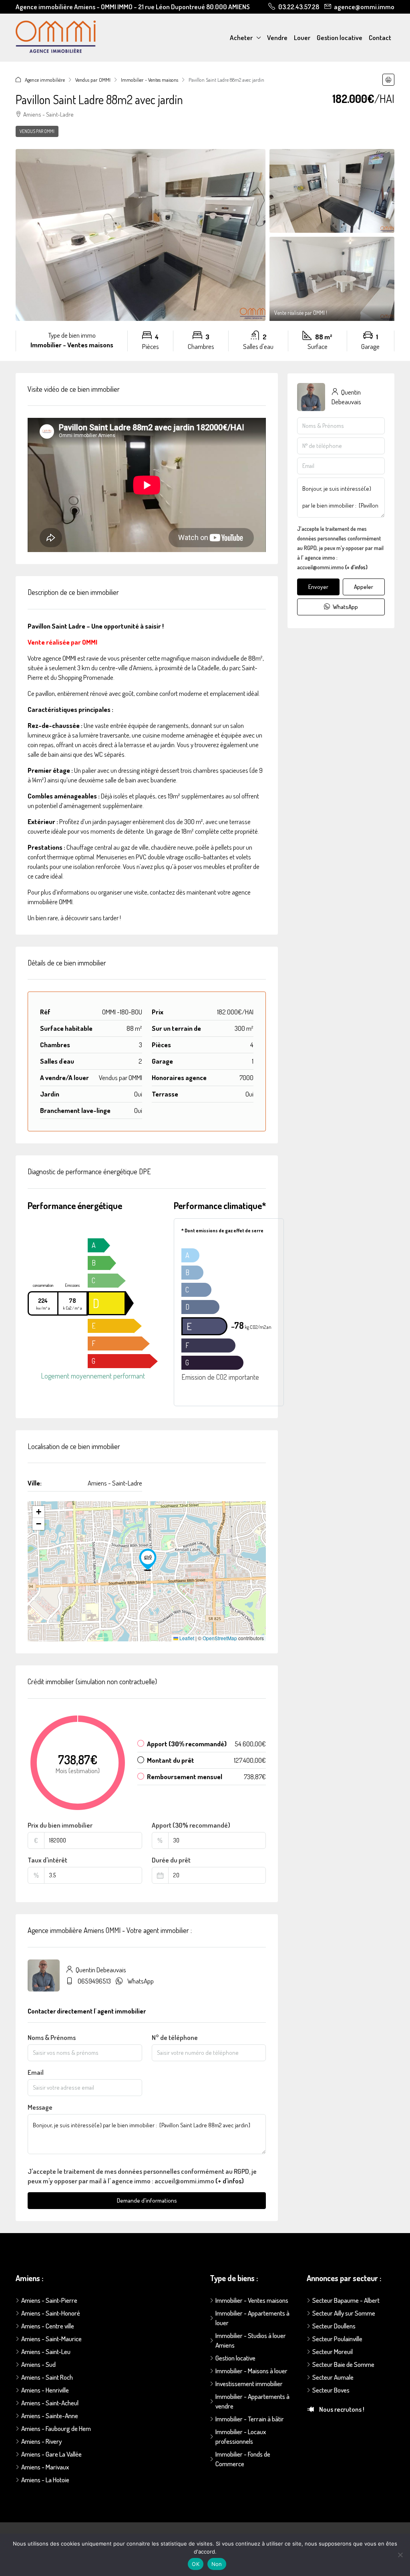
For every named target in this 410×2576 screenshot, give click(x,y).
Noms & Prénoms (52, 2037)
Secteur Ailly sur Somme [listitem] (344, 2313)
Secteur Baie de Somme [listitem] (343, 2364)
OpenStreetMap (220, 1638)
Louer (302, 37)
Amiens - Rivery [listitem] (41, 2441)
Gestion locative (340, 37)
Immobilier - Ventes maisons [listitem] (252, 2300)
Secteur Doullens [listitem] (334, 2326)
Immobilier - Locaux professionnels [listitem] (241, 2436)
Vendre (277, 37)
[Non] (400, 2555)
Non (217, 2564)
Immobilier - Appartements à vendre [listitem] (252, 2401)
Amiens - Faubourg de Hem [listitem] (56, 2428)
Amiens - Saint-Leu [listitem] (46, 2351)
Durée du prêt (171, 1860)
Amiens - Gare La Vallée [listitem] (51, 2454)
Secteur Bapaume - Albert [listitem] (346, 2300)
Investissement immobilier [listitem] (249, 2384)
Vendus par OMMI (93, 80)
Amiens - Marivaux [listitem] (45, 2467)
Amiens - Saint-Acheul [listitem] (50, 2403)
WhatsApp (141, 1981)
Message (40, 2107)
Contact (380, 37)
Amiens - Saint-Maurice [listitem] (51, 2339)
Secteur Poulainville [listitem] (337, 2339)
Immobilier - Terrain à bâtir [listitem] (250, 2419)
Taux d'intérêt (47, 1860)
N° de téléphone (175, 2037)
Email (36, 2072)
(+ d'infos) (230, 2181)
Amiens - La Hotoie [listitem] (45, 2480)
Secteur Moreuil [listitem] (333, 2351)
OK (196, 2564)
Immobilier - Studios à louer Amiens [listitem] (251, 2340)
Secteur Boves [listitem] (331, 2390)
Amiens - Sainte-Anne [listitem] (50, 2416)
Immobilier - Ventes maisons (150, 80)
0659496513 (94, 1981)
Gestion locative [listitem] (235, 2358)
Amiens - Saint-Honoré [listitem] (51, 2313)
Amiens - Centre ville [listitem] (48, 2326)
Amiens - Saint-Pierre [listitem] (49, 2300)
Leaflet (186, 1638)
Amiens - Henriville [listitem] (45, 2390)
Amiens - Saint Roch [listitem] (47, 2377)
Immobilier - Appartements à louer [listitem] (252, 2318)
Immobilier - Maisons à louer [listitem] (251, 2371)
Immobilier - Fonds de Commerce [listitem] (243, 2459)
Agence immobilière (45, 80)
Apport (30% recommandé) (191, 1825)
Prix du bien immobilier (60, 1825)
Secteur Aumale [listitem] (333, 2377)
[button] (388, 80)
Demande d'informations (147, 2200)
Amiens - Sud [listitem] (38, 2364)
